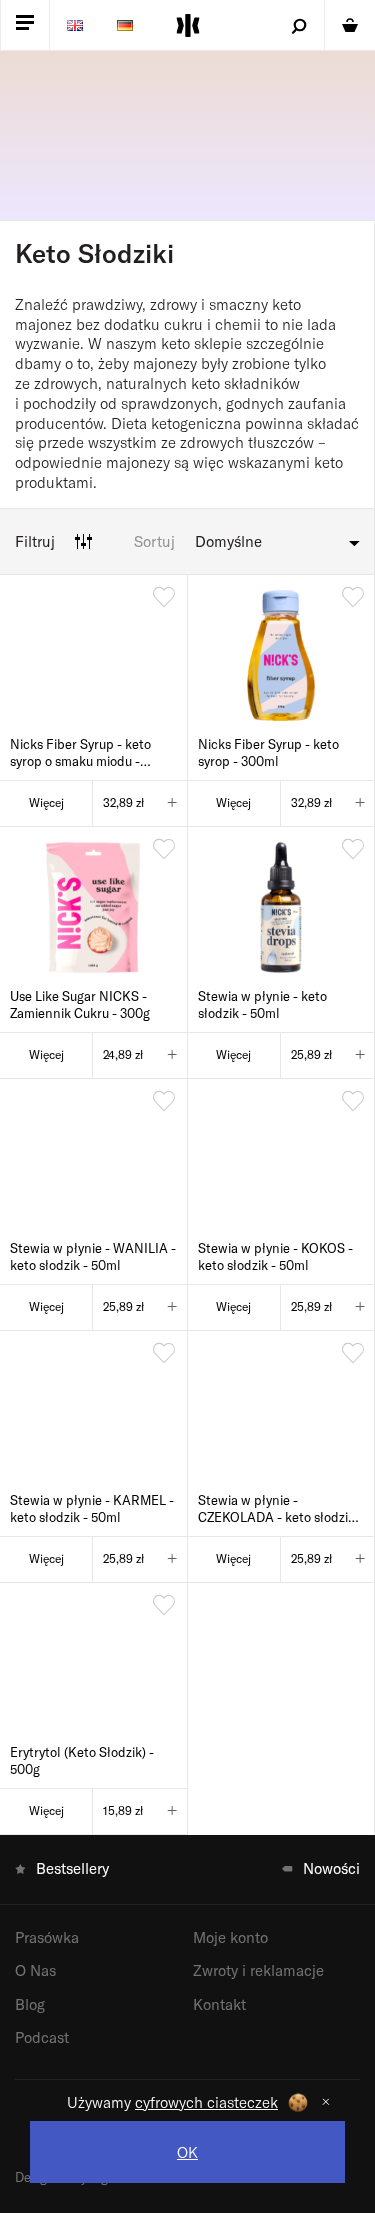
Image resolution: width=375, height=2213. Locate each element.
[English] (75, 25)
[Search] (299, 25)
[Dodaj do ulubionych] (164, 597)
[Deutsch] (125, 25)
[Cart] (350, 25)
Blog (30, 2004)
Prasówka (47, 1937)
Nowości (331, 1868)
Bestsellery (72, 1868)
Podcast (42, 2037)
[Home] (188, 25)
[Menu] (25, 25)
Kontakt (219, 2004)
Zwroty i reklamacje (258, 1970)
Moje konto (230, 1937)
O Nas (35, 1970)
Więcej (46, 802)
